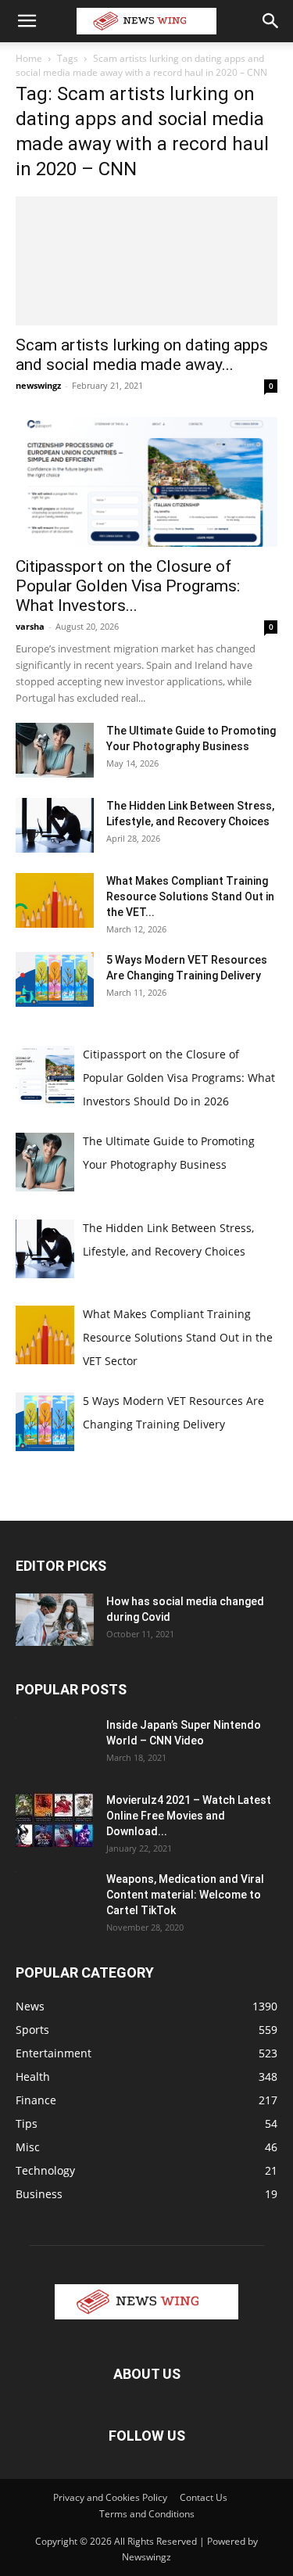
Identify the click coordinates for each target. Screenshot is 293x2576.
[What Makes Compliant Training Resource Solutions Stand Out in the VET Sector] (55, 900)
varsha (30, 626)
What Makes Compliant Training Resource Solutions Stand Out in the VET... (190, 896)
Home (29, 58)
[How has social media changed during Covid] (55, 1620)
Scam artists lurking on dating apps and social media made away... (142, 355)
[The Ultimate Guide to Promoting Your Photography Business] (55, 750)
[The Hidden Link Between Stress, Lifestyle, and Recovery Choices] (55, 825)
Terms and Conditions (147, 2514)
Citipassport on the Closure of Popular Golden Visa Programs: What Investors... (128, 586)
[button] (27, 21)
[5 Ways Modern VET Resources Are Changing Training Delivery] (55, 979)
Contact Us (204, 2497)
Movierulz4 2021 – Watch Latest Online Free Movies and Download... (189, 1816)
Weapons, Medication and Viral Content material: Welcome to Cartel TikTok (185, 1895)
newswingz (38, 385)
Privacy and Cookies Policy (110, 2497)
